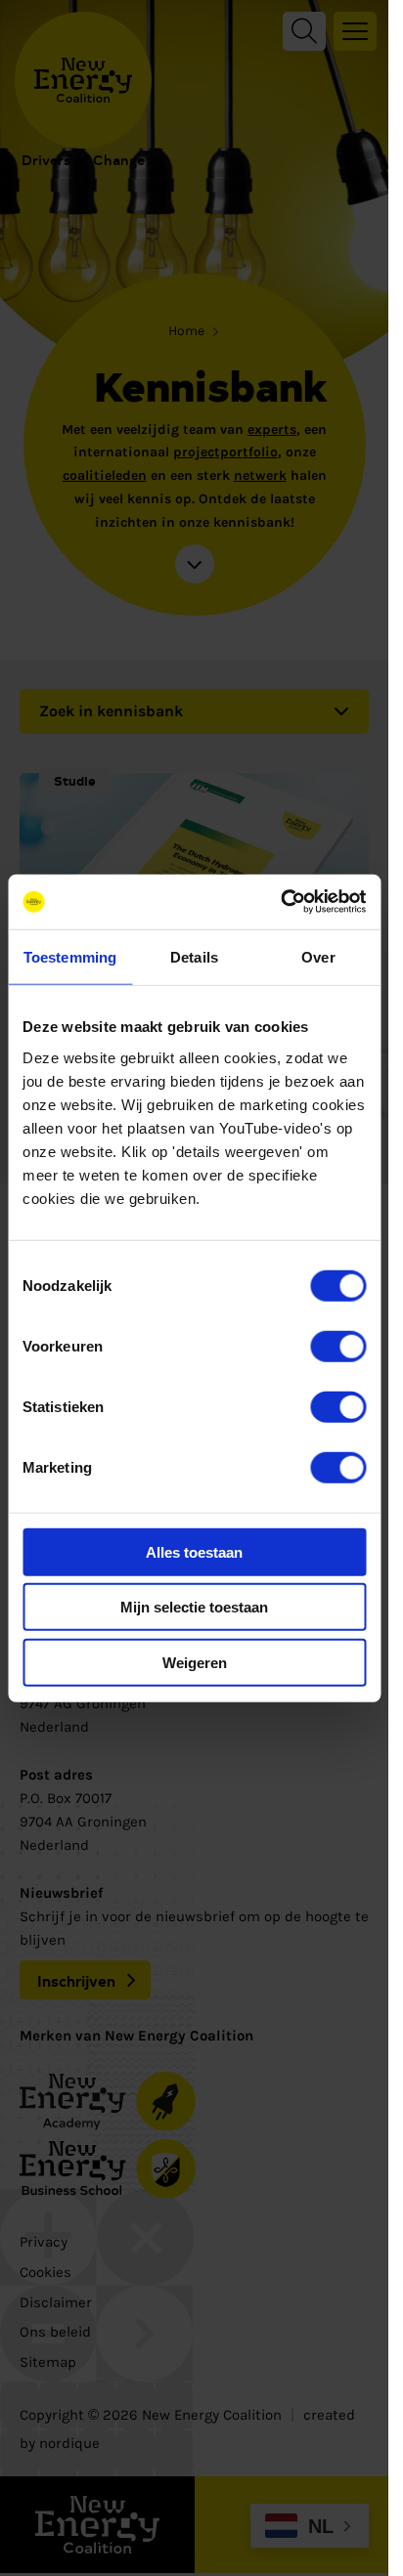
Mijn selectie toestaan (194, 1607)
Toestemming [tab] (70, 956)
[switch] (338, 1346)
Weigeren (195, 1662)
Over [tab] (318, 956)
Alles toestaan (194, 1551)
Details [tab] (194, 956)
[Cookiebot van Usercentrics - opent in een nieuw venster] (280, 902)
